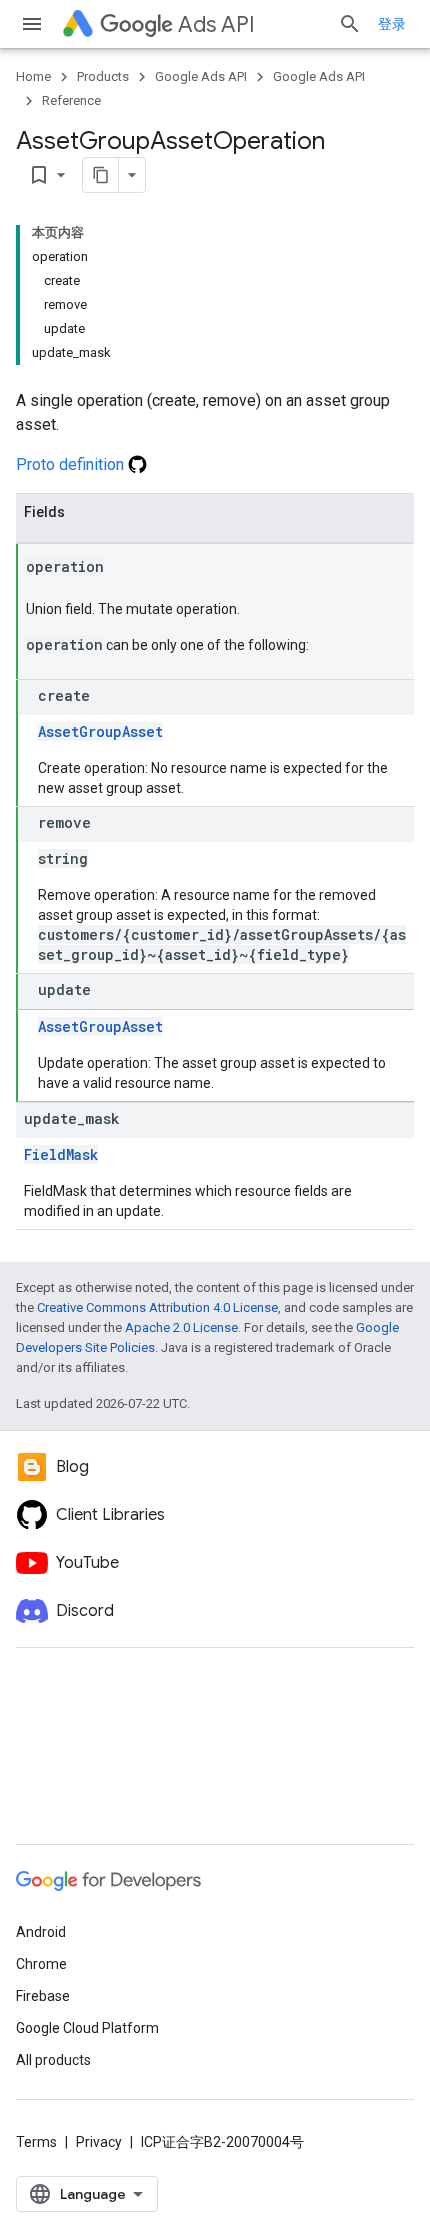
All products (53, 2060)
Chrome (41, 1964)
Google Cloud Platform (87, 2028)
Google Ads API (201, 76)
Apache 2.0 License (181, 1327)
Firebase (43, 1996)
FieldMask (61, 1154)
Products (103, 76)
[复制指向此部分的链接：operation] (124, 568)
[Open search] (350, 24)
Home (33, 76)
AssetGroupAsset (100, 731)
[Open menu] (32, 24)
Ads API (216, 24)
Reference (71, 100)
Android (41, 1932)
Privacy (99, 2142)
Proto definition (72, 464)
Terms (36, 2142)
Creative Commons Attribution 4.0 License (157, 1307)
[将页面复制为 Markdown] (101, 175)
